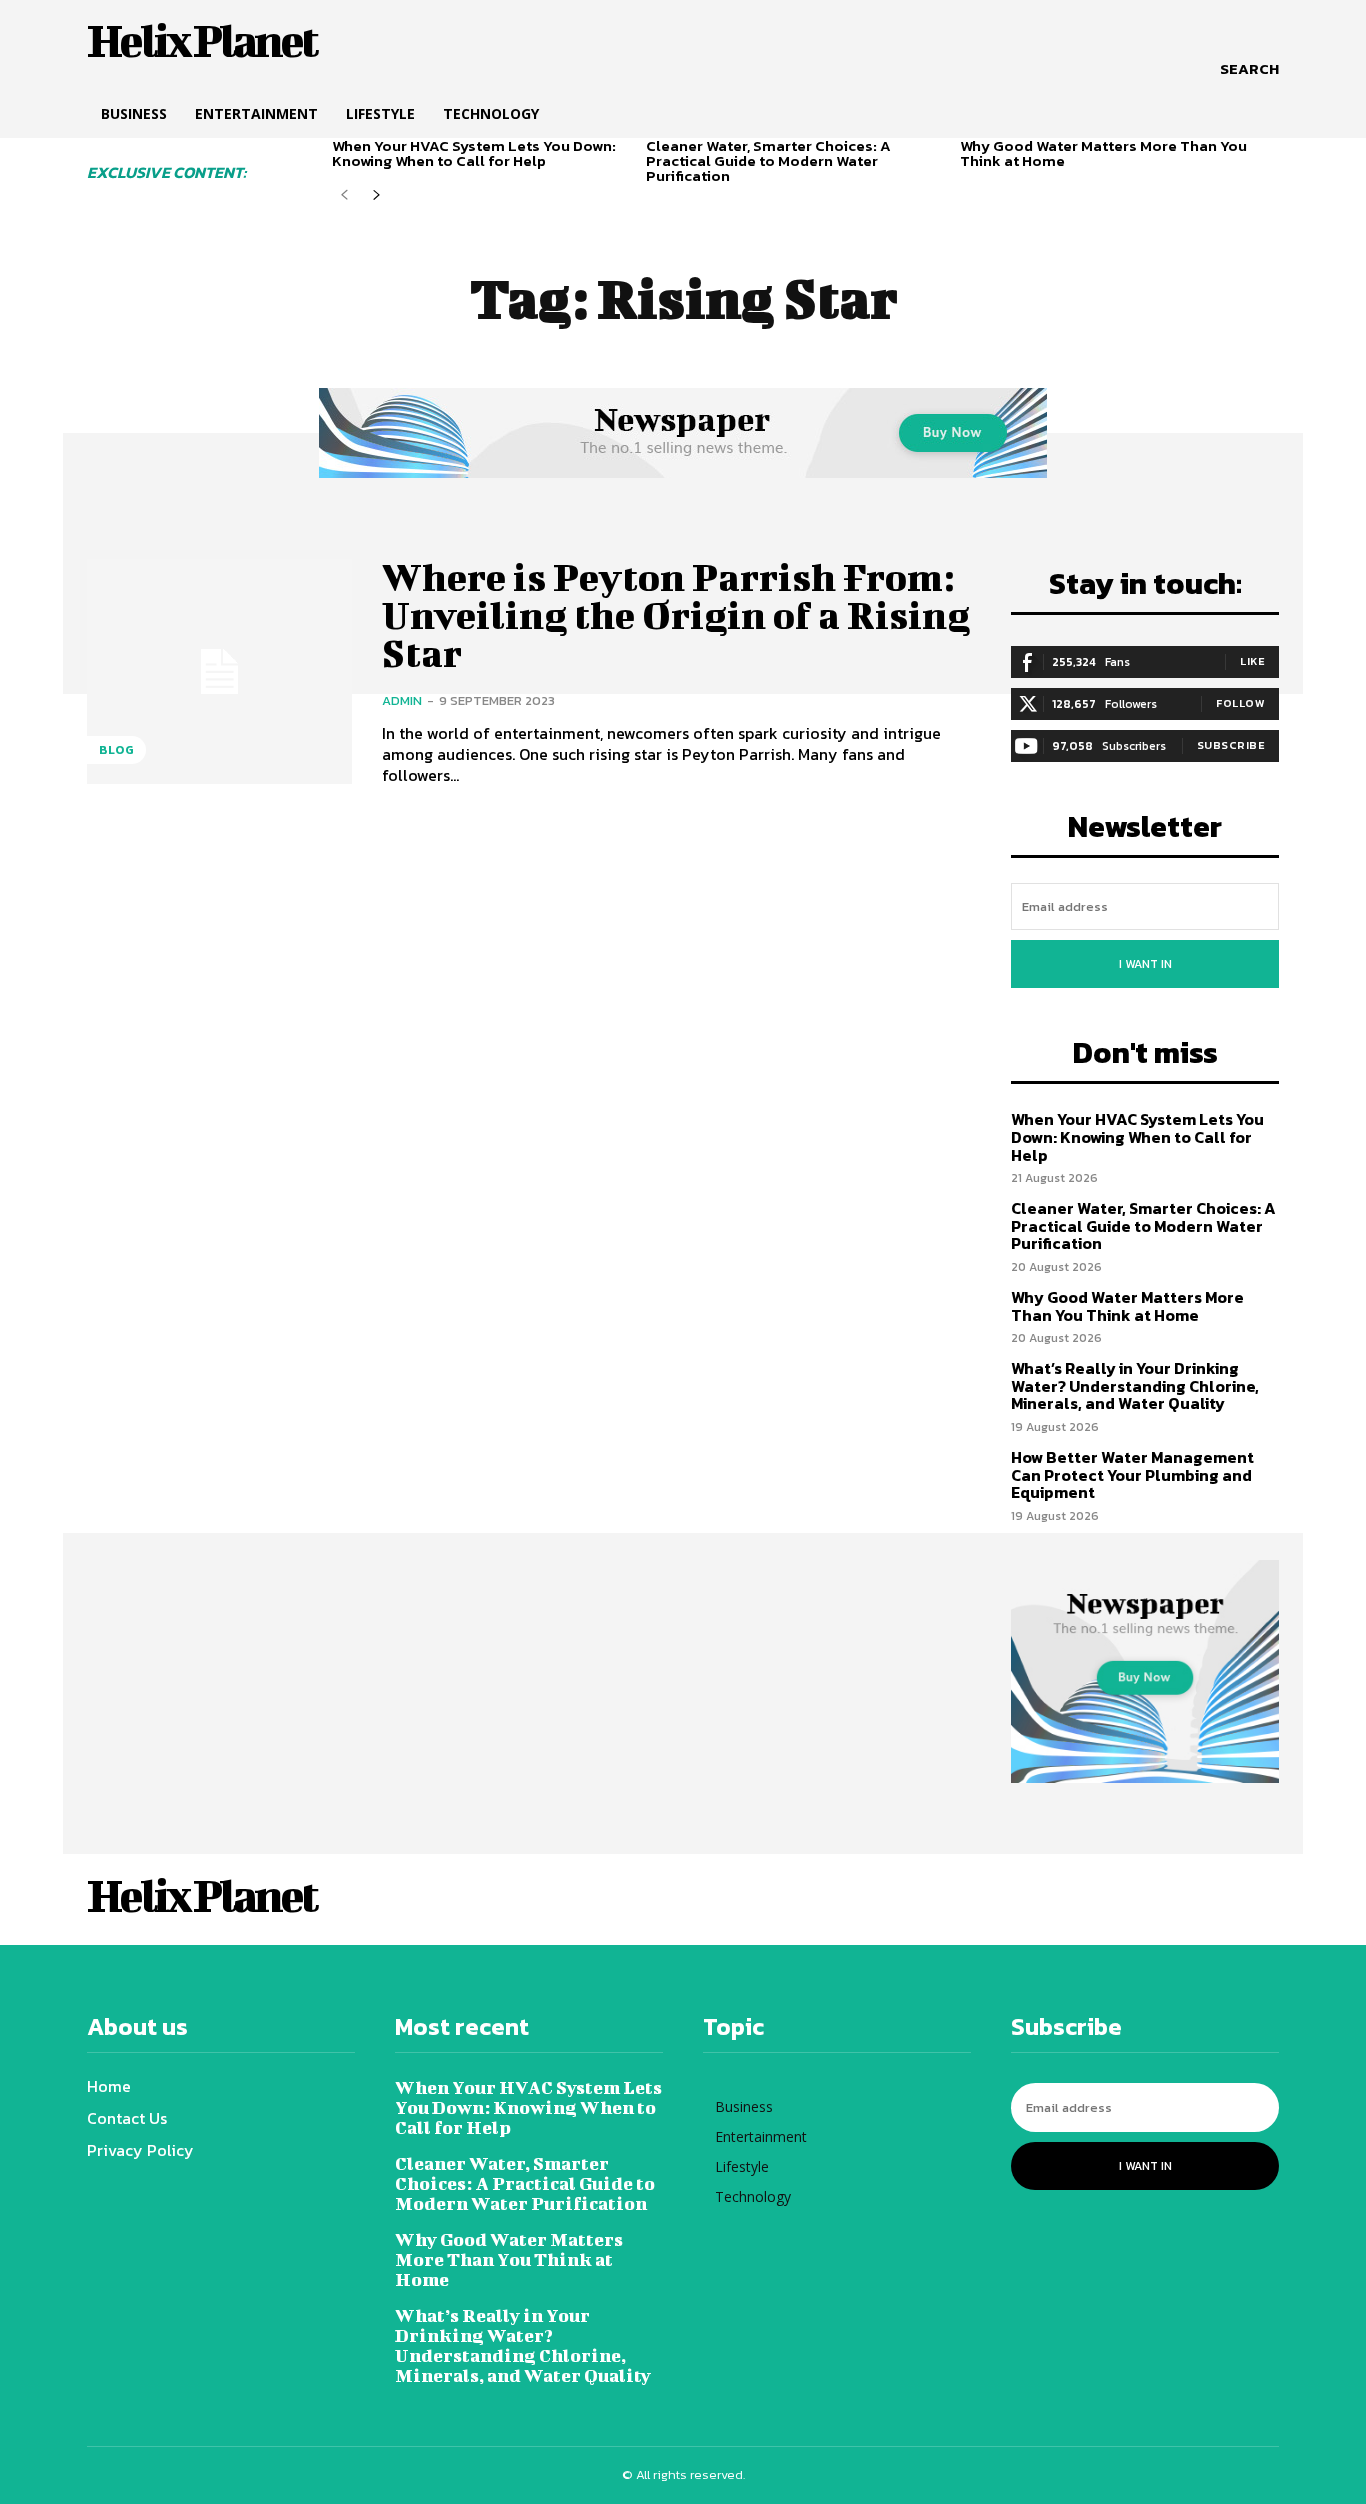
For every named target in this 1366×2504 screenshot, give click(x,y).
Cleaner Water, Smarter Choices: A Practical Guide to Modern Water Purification (768, 160)
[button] (1249, 69)
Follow (1240, 703)
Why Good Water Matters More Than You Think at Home (1103, 153)
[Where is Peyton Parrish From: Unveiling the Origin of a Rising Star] (219, 671)
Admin (402, 700)
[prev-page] (344, 195)
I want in (1145, 964)
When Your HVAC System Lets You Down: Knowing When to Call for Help (474, 153)
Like (1252, 661)
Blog (116, 750)
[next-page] (376, 195)
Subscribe (1231, 745)
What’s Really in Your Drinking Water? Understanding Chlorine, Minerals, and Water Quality (1135, 1385)
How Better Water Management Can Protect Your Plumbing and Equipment (1132, 1474)
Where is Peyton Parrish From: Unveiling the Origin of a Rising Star (676, 615)
